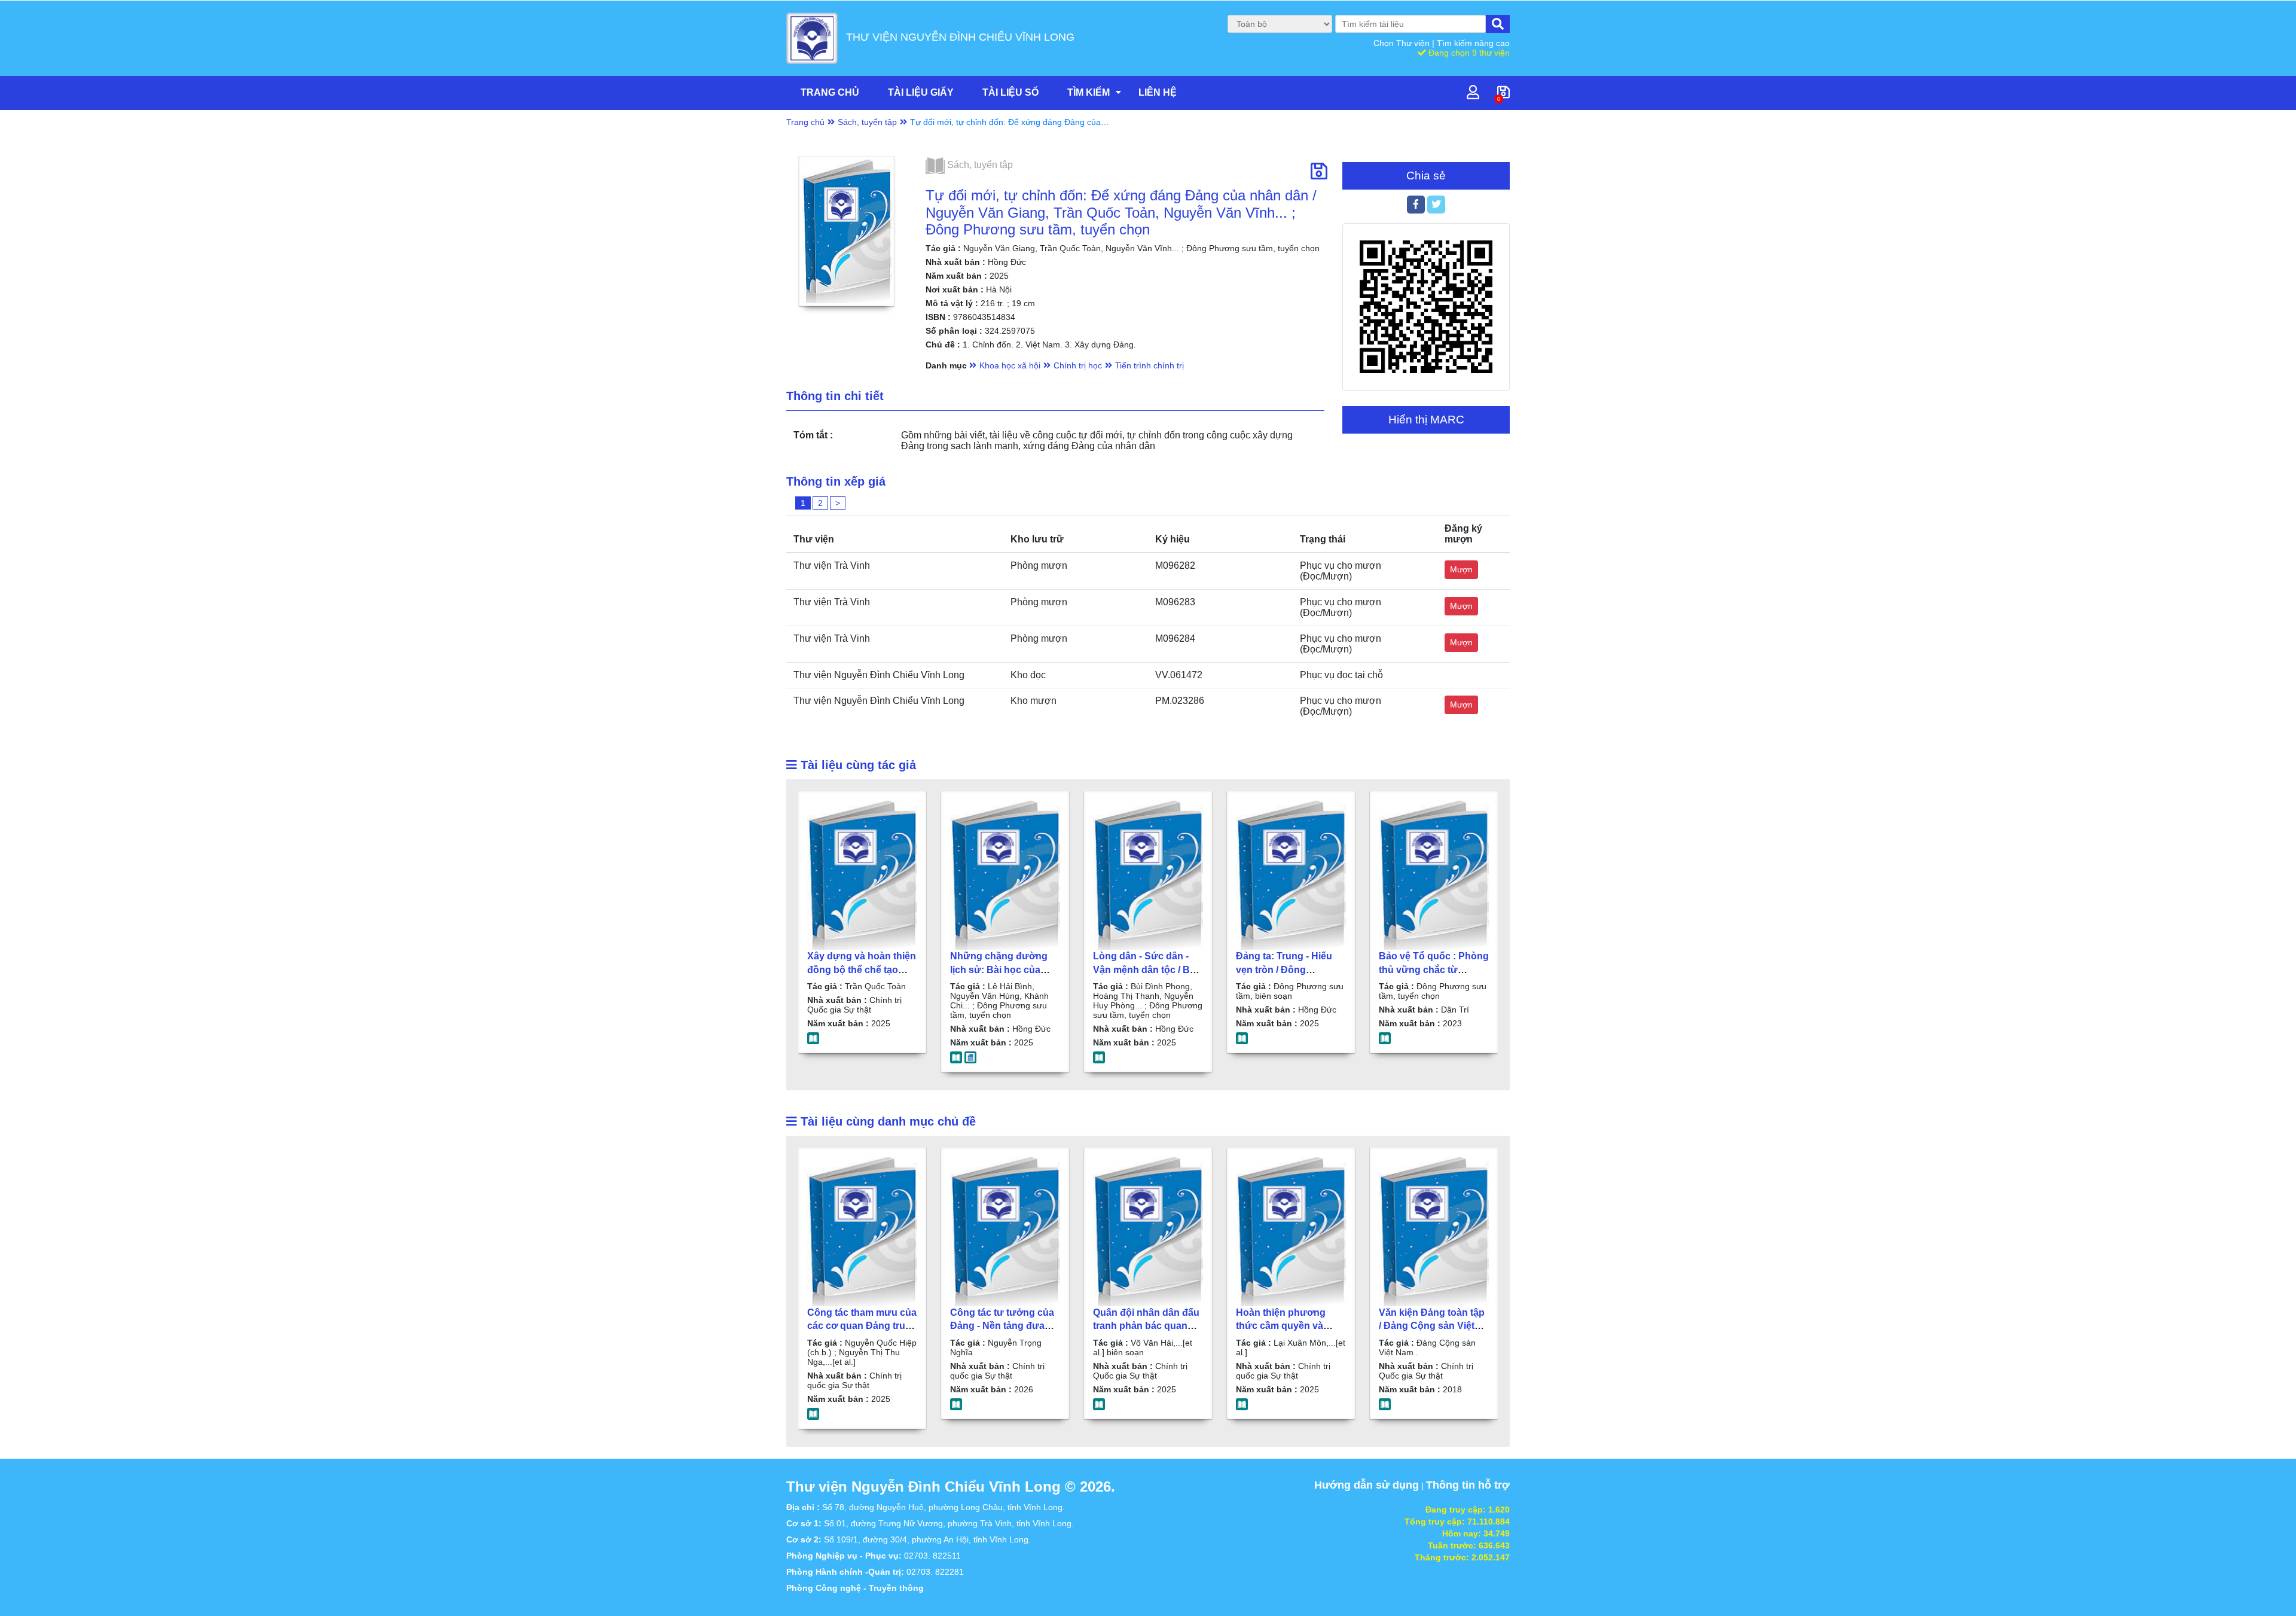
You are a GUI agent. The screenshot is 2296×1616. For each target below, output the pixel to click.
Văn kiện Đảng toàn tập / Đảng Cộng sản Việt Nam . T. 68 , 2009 (1432, 1326)
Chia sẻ (1426, 176)
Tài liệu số (1010, 92)
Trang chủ (830, 92)
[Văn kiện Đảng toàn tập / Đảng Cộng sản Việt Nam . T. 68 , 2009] (1434, 1231)
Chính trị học (1078, 365)
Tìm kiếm (1089, 92)
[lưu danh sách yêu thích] (1319, 172)
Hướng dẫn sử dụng (1367, 1485)
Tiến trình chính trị (1149, 365)
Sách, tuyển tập (867, 122)
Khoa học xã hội (1010, 365)
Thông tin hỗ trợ (1468, 1485)
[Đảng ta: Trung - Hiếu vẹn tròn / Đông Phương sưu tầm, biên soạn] (1291, 875)
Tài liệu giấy (921, 92)
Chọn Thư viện (1403, 43)
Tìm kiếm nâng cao (1473, 43)
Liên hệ (1158, 92)
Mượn (1461, 569)
